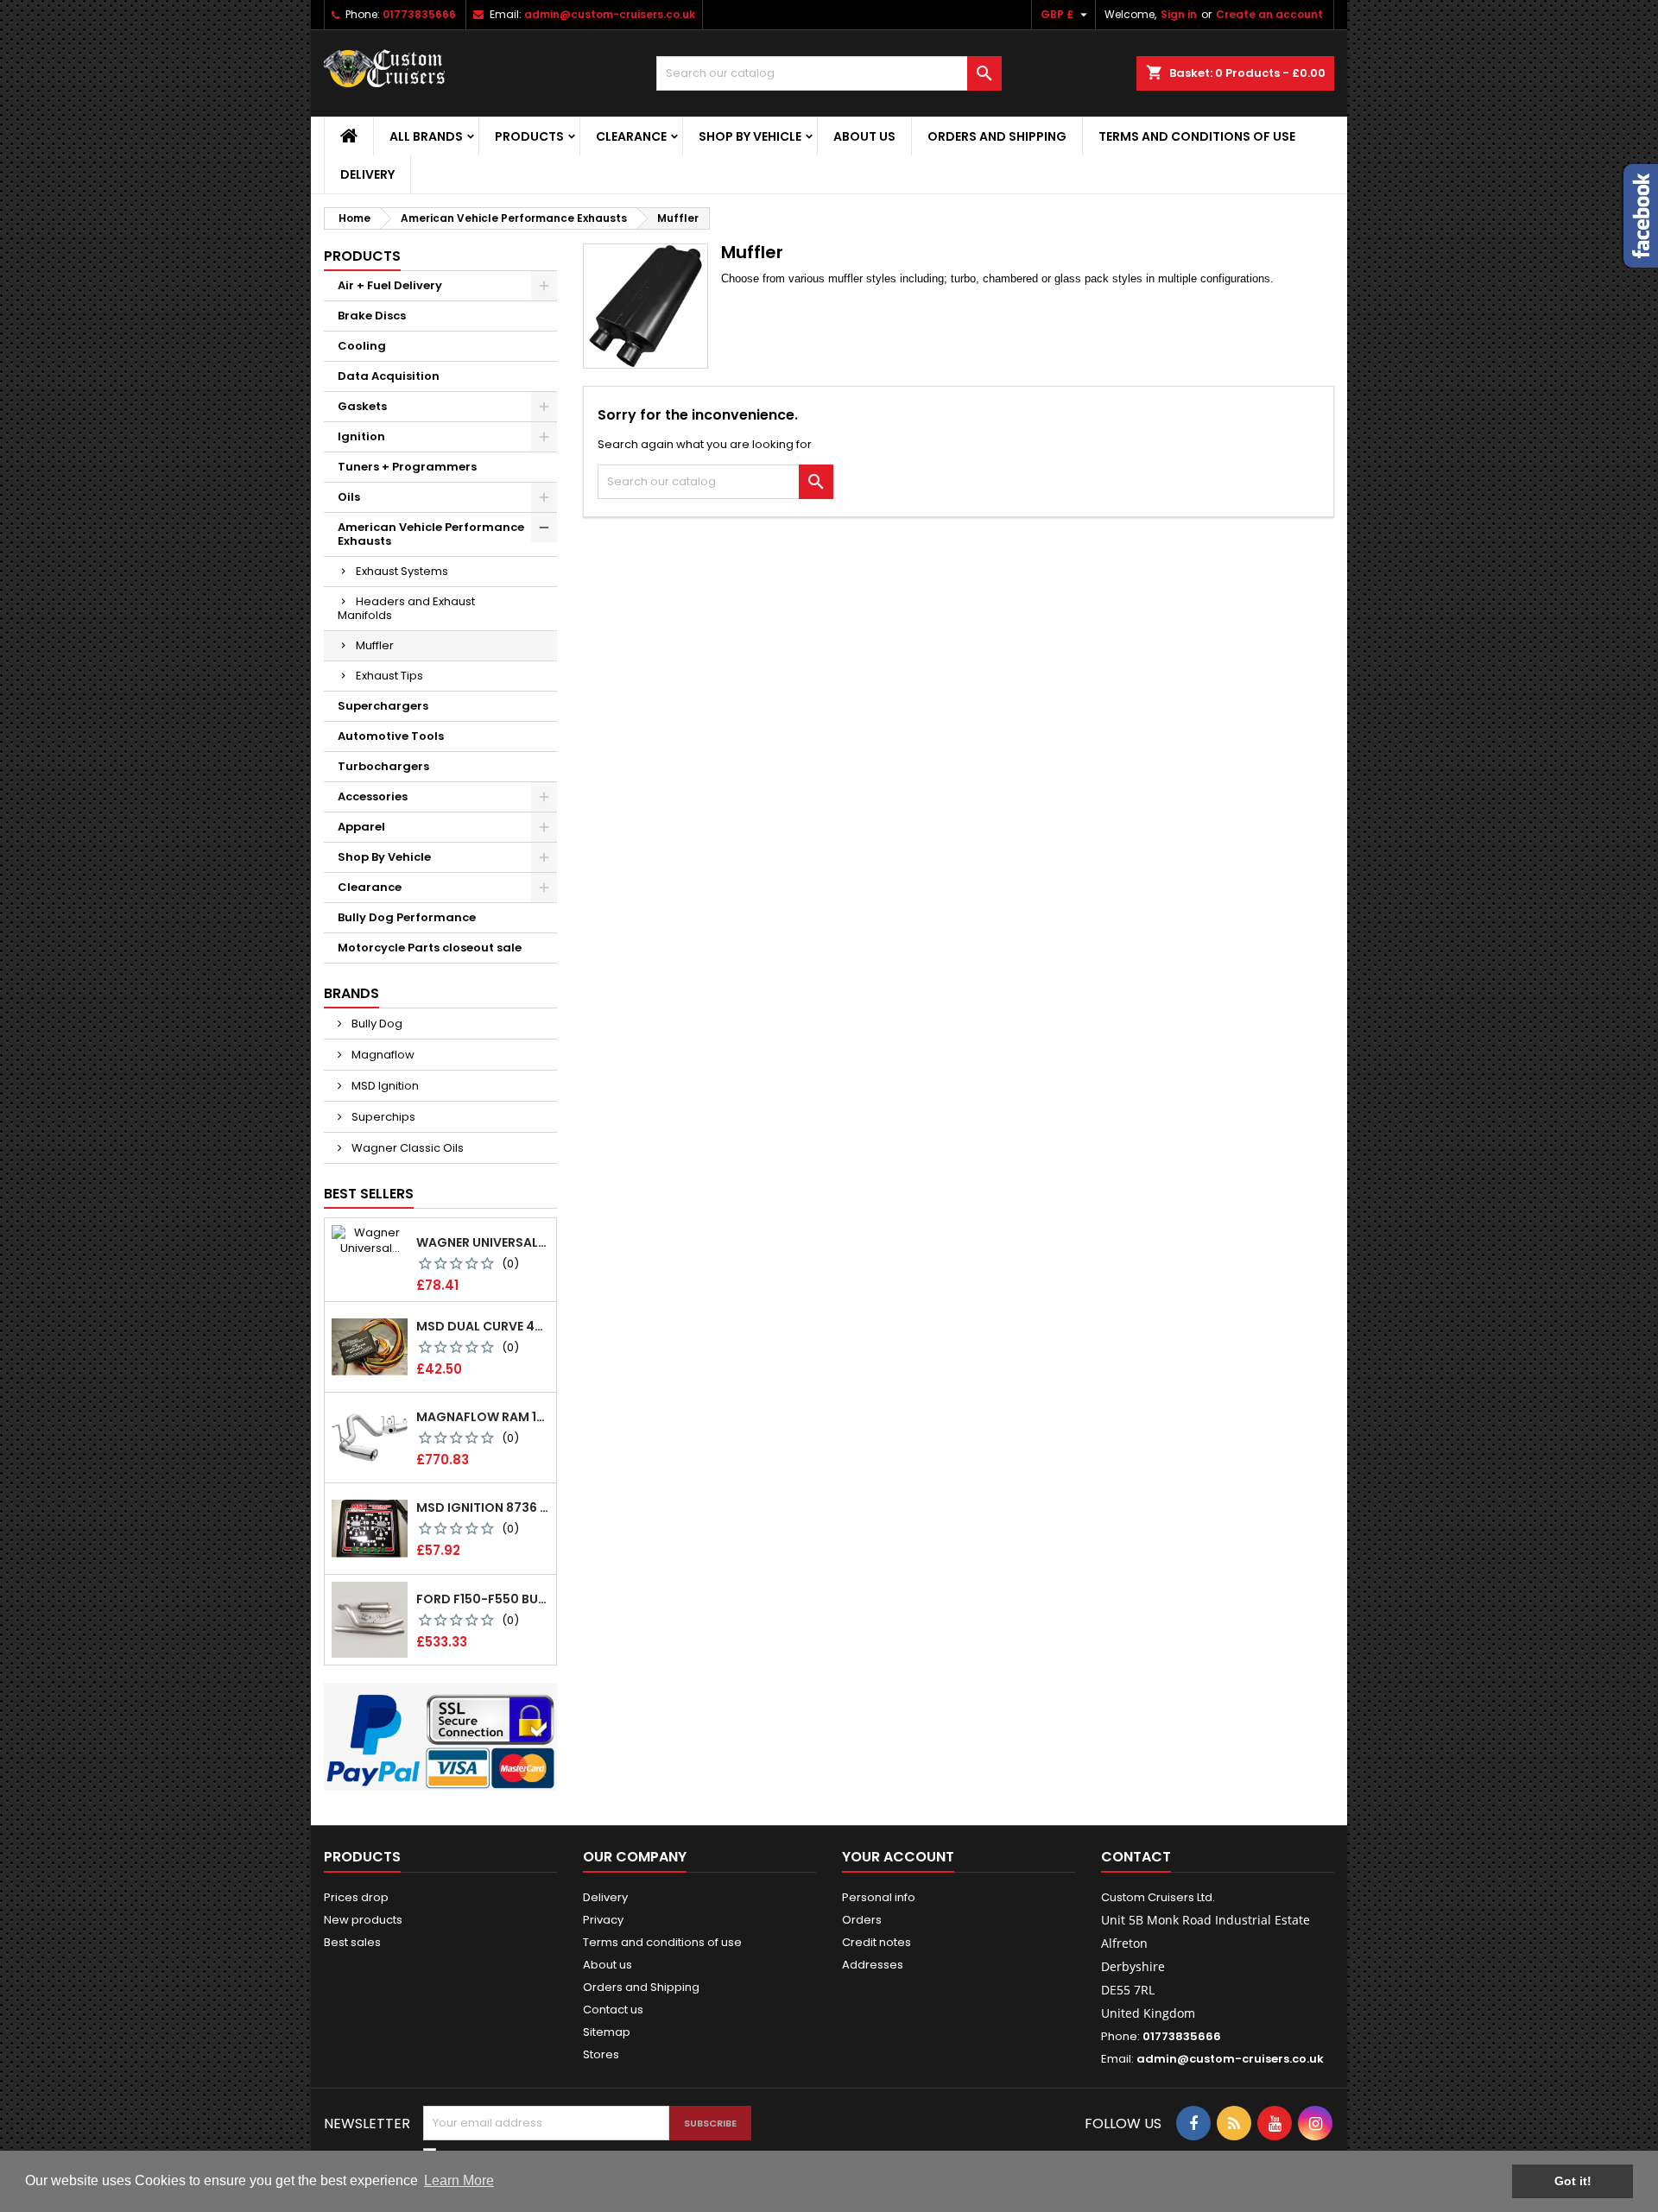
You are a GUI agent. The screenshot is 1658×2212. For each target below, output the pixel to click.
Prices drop (356, 1897)
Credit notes (876, 1942)
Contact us (613, 2010)
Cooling (362, 346)
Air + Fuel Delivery (390, 285)
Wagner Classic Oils (406, 1148)
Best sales (352, 1942)
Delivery (367, 174)
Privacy (603, 1920)
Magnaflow (382, 1055)
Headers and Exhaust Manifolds (406, 608)
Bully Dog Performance (407, 917)
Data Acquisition (389, 376)
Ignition (361, 436)
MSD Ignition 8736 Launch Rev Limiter (483, 1507)
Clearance (631, 136)
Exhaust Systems (402, 571)
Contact (1136, 1857)
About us (864, 136)
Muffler (375, 645)
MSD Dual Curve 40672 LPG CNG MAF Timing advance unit (483, 1326)
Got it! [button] (1573, 2181)
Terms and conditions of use (1197, 136)
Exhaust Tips (389, 676)
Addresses (873, 1965)
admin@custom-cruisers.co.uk (610, 14)
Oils (349, 497)
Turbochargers (383, 766)
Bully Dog (376, 1024)
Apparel (361, 827)
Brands (351, 993)
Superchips (382, 1117)
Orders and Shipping (997, 136)
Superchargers (383, 706)
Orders (862, 1920)
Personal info (879, 1897)
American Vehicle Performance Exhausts (431, 534)
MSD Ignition (384, 1086)
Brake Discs (372, 316)
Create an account (1269, 14)
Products (529, 136)
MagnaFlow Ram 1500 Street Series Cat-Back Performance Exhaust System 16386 (483, 1417)
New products (363, 1920)
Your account (898, 1857)
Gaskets (362, 406)
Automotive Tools (391, 736)
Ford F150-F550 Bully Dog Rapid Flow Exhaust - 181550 (483, 1599)
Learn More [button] (459, 2180)
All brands (426, 136)
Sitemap (607, 2032)
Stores (601, 2054)
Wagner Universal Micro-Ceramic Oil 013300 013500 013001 (483, 1242)
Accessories (373, 796)
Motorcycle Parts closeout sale (430, 948)
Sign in (1179, 14)
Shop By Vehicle (750, 136)
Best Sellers (369, 1194)
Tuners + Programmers (407, 467)
